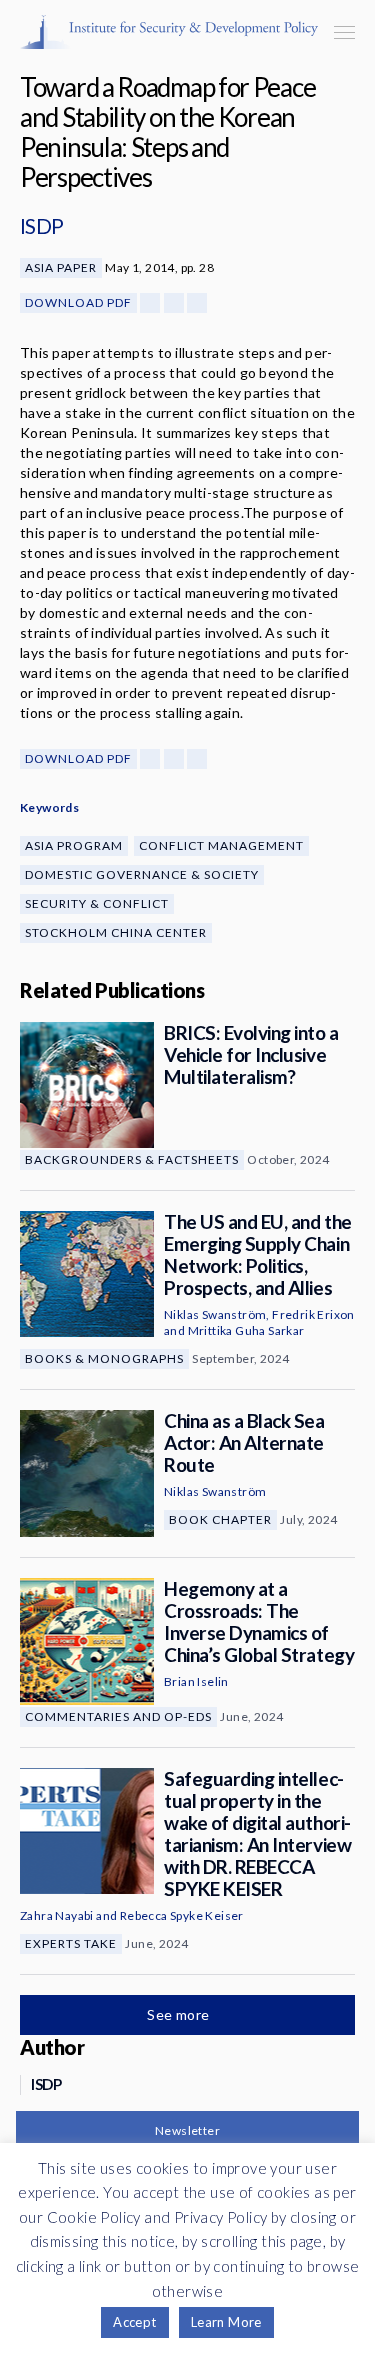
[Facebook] (150, 303)
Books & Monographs (104, 1358)
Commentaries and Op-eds (118, 1716)
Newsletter (187, 2130)
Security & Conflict (97, 903)
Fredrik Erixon (313, 1314)
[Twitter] (174, 303)
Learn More (226, 2322)
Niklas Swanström (215, 1314)
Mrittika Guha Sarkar (246, 1330)
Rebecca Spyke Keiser (182, 1915)
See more (180, 2014)
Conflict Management (221, 845)
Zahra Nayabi (57, 1915)
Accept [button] (134, 2322)
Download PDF (78, 302)
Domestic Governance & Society (142, 874)
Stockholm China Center (116, 932)
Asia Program (74, 845)
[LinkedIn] (197, 303)
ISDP (42, 225)
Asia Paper (61, 267)
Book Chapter (220, 1519)
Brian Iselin (196, 1681)
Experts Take (71, 1943)
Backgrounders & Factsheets (132, 1159)
